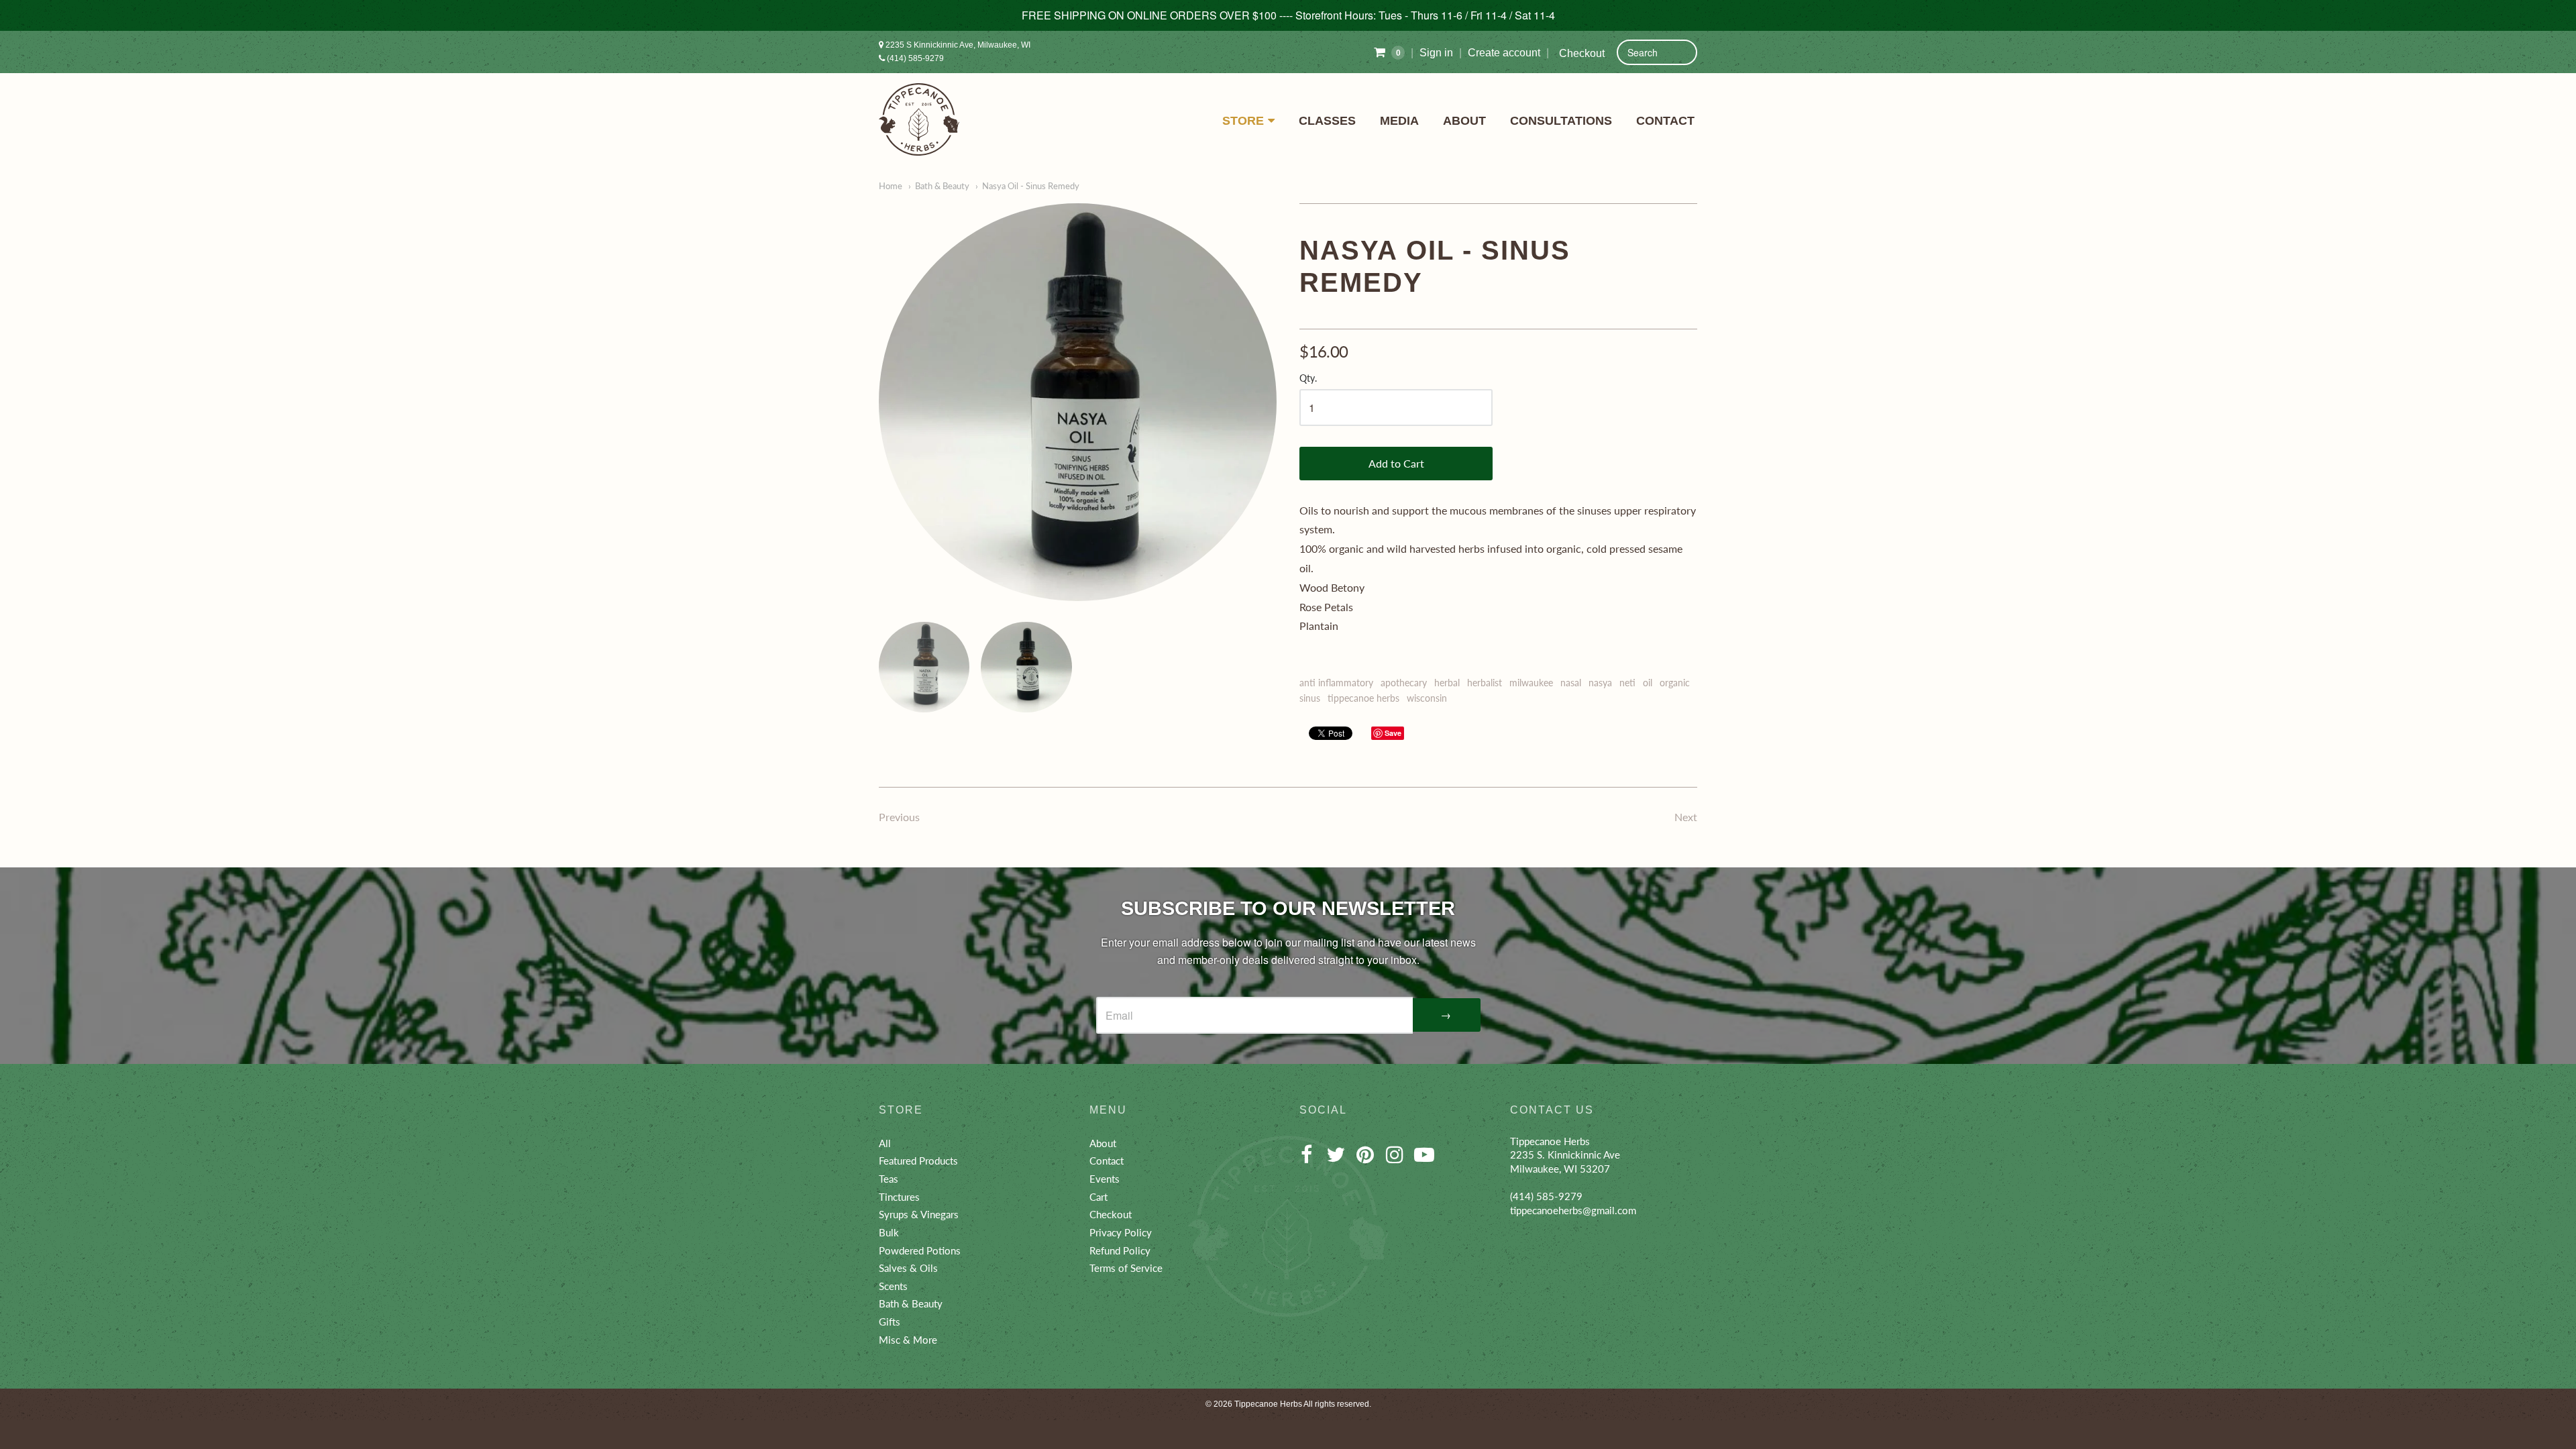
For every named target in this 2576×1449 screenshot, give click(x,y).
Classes (1327, 121)
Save (1393, 733)
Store (1243, 121)
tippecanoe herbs (1363, 698)
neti (1627, 683)
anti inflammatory (1336, 683)
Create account (1504, 53)
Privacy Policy (1121, 1232)
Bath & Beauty (942, 186)
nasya (1600, 683)
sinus (1310, 698)
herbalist (1485, 683)
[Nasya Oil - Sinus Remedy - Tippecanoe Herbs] (1078, 402)
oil (1648, 683)
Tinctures (899, 1197)
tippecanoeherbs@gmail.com (1573, 1210)
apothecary (1404, 683)
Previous (899, 817)
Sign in (1436, 53)
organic (1675, 683)
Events (1105, 1179)
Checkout (1582, 53)
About (1464, 121)
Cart (1098, 1197)
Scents (893, 1286)
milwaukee (1531, 683)
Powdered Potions (920, 1250)
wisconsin (1427, 698)
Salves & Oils (908, 1268)
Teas (889, 1179)
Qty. (1308, 378)
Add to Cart (1396, 463)
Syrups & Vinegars (919, 1214)
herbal (1447, 683)
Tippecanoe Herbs (1268, 1404)
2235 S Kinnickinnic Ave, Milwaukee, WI (957, 45)
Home (891, 186)
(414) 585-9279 (914, 58)
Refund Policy (1120, 1250)
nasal (1571, 683)
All (885, 1143)
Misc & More (908, 1340)
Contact (1665, 121)
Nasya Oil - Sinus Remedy (1031, 186)
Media (1399, 121)
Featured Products (918, 1161)
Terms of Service (1126, 1268)
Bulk (889, 1232)
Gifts (890, 1322)
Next (1686, 817)
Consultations (1561, 121)
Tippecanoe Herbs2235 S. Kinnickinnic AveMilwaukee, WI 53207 (1565, 1155)
